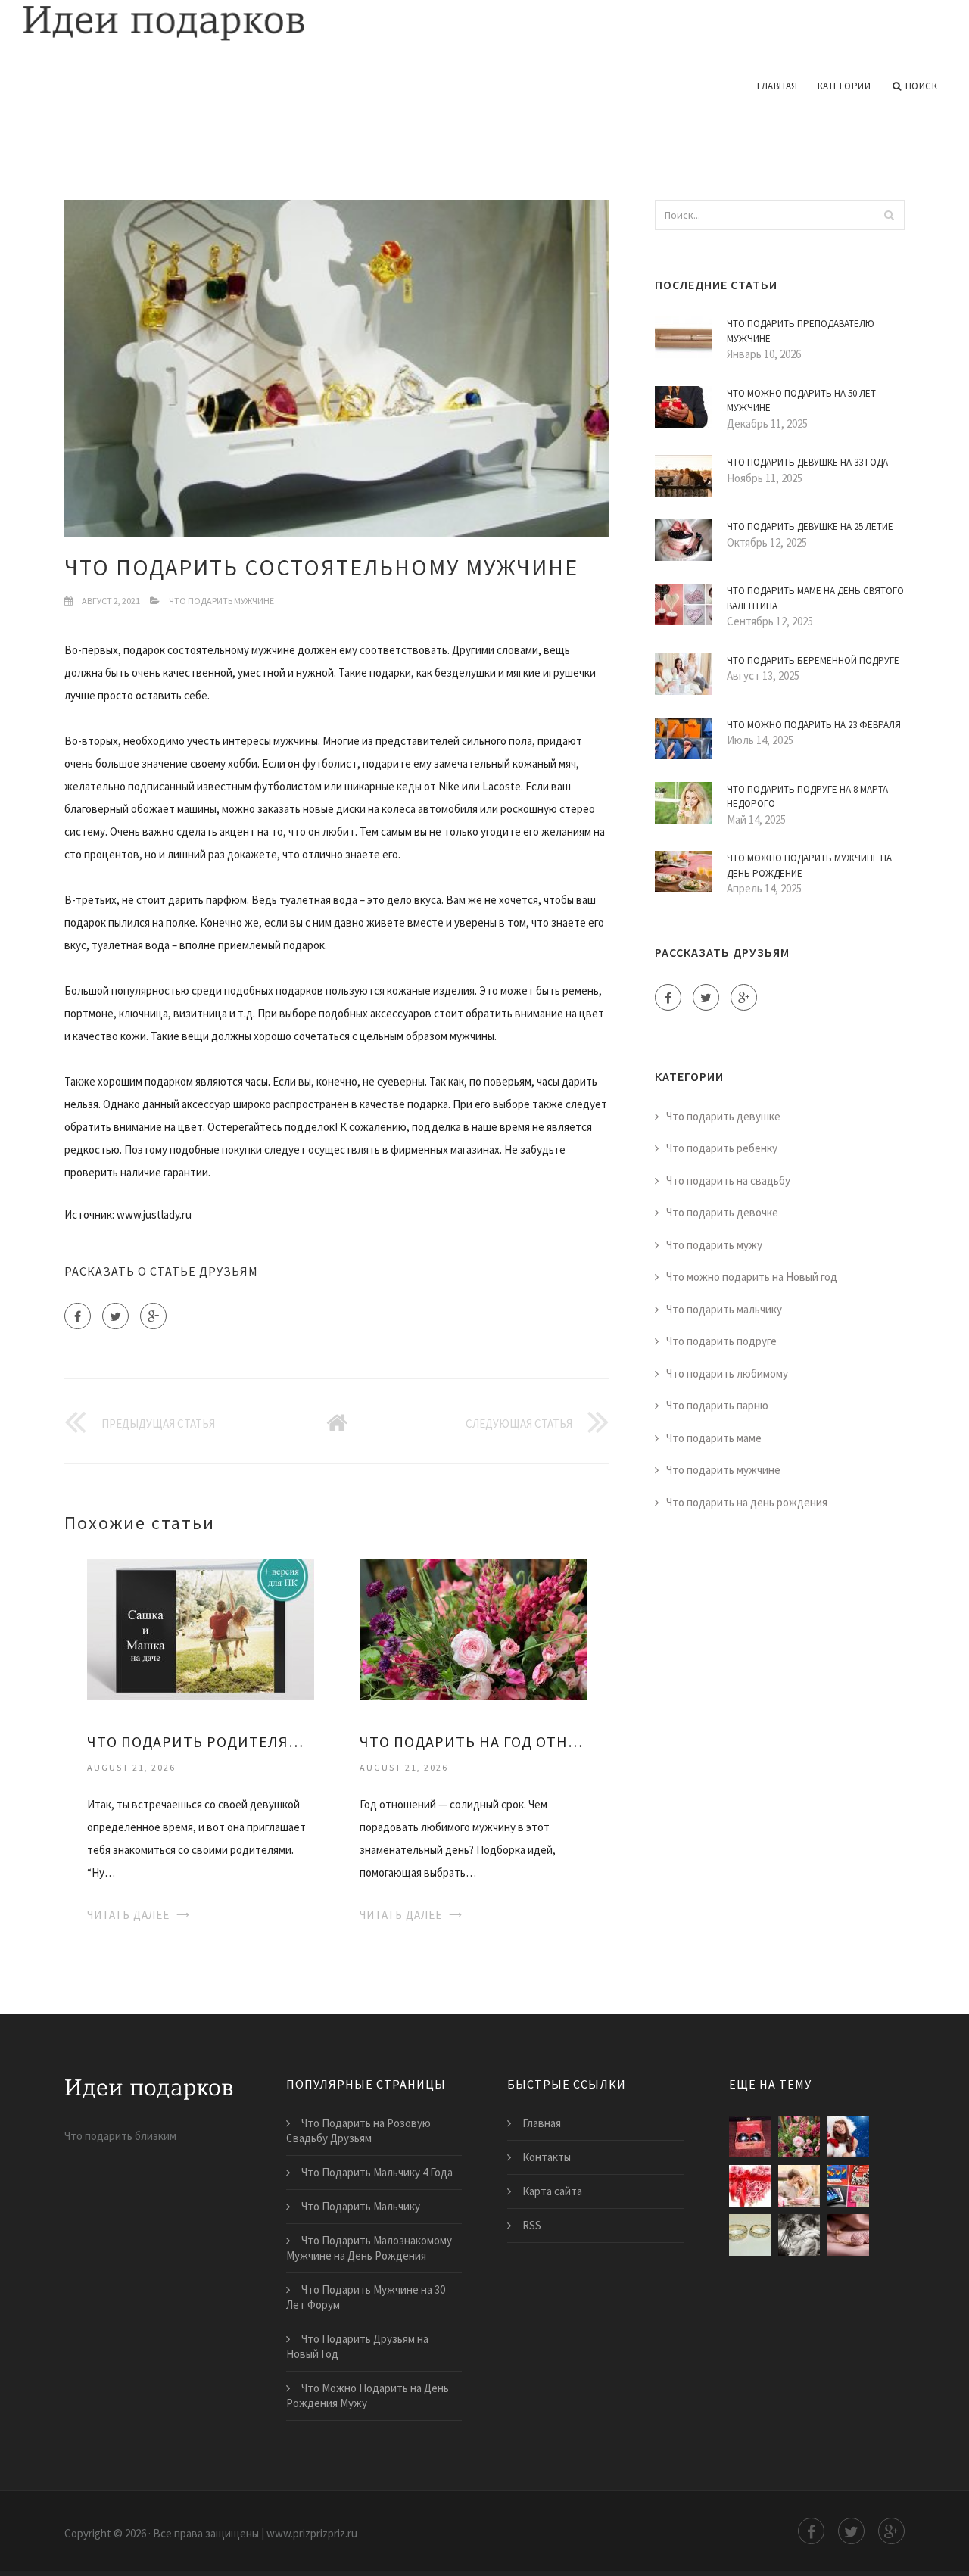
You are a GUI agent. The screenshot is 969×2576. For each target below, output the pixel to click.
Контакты (547, 2157)
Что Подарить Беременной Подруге (813, 660)
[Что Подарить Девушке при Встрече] (750, 2235)
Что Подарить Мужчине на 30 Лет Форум (366, 2297)
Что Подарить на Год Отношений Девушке (473, 1741)
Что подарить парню (717, 1405)
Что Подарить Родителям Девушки (201, 1741)
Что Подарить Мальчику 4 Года (377, 2172)
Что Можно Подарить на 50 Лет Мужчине (801, 401)
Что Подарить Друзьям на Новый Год (357, 2346)
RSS (532, 2225)
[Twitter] (115, 1316)
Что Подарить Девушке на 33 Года (807, 462)
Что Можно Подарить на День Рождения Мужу (368, 2395)
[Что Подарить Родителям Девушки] (201, 1629)
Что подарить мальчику (724, 1309)
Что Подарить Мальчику (361, 2206)
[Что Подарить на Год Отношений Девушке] (473, 1629)
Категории (844, 86)
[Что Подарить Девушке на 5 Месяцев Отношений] (848, 2186)
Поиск (922, 86)
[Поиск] (889, 215)
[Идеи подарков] (484, 24)
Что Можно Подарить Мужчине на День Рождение (809, 866)
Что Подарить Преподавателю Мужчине (801, 331)
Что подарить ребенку (722, 1148)
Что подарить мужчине (221, 601)
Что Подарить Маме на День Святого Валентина (815, 598)
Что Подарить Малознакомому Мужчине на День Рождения (369, 2248)
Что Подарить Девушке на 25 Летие (810, 526)
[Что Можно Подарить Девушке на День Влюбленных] (799, 2186)
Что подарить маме (714, 1438)
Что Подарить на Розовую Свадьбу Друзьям (358, 2131)
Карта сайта (552, 2191)
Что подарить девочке (722, 1212)
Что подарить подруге (721, 1341)
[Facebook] (78, 1316)
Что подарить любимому (727, 1374)
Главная (777, 86)
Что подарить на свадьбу (728, 1181)
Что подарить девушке (723, 1116)
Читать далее (128, 1915)
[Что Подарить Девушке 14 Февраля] (750, 2186)
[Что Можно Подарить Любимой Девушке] (848, 2137)
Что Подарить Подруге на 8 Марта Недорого (807, 797)
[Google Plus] (153, 1316)
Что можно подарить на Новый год (752, 1277)
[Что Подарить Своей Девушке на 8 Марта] (799, 2235)
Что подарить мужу (714, 1245)
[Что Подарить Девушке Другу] (848, 2235)
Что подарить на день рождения (747, 1502)
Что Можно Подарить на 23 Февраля (814, 725)
